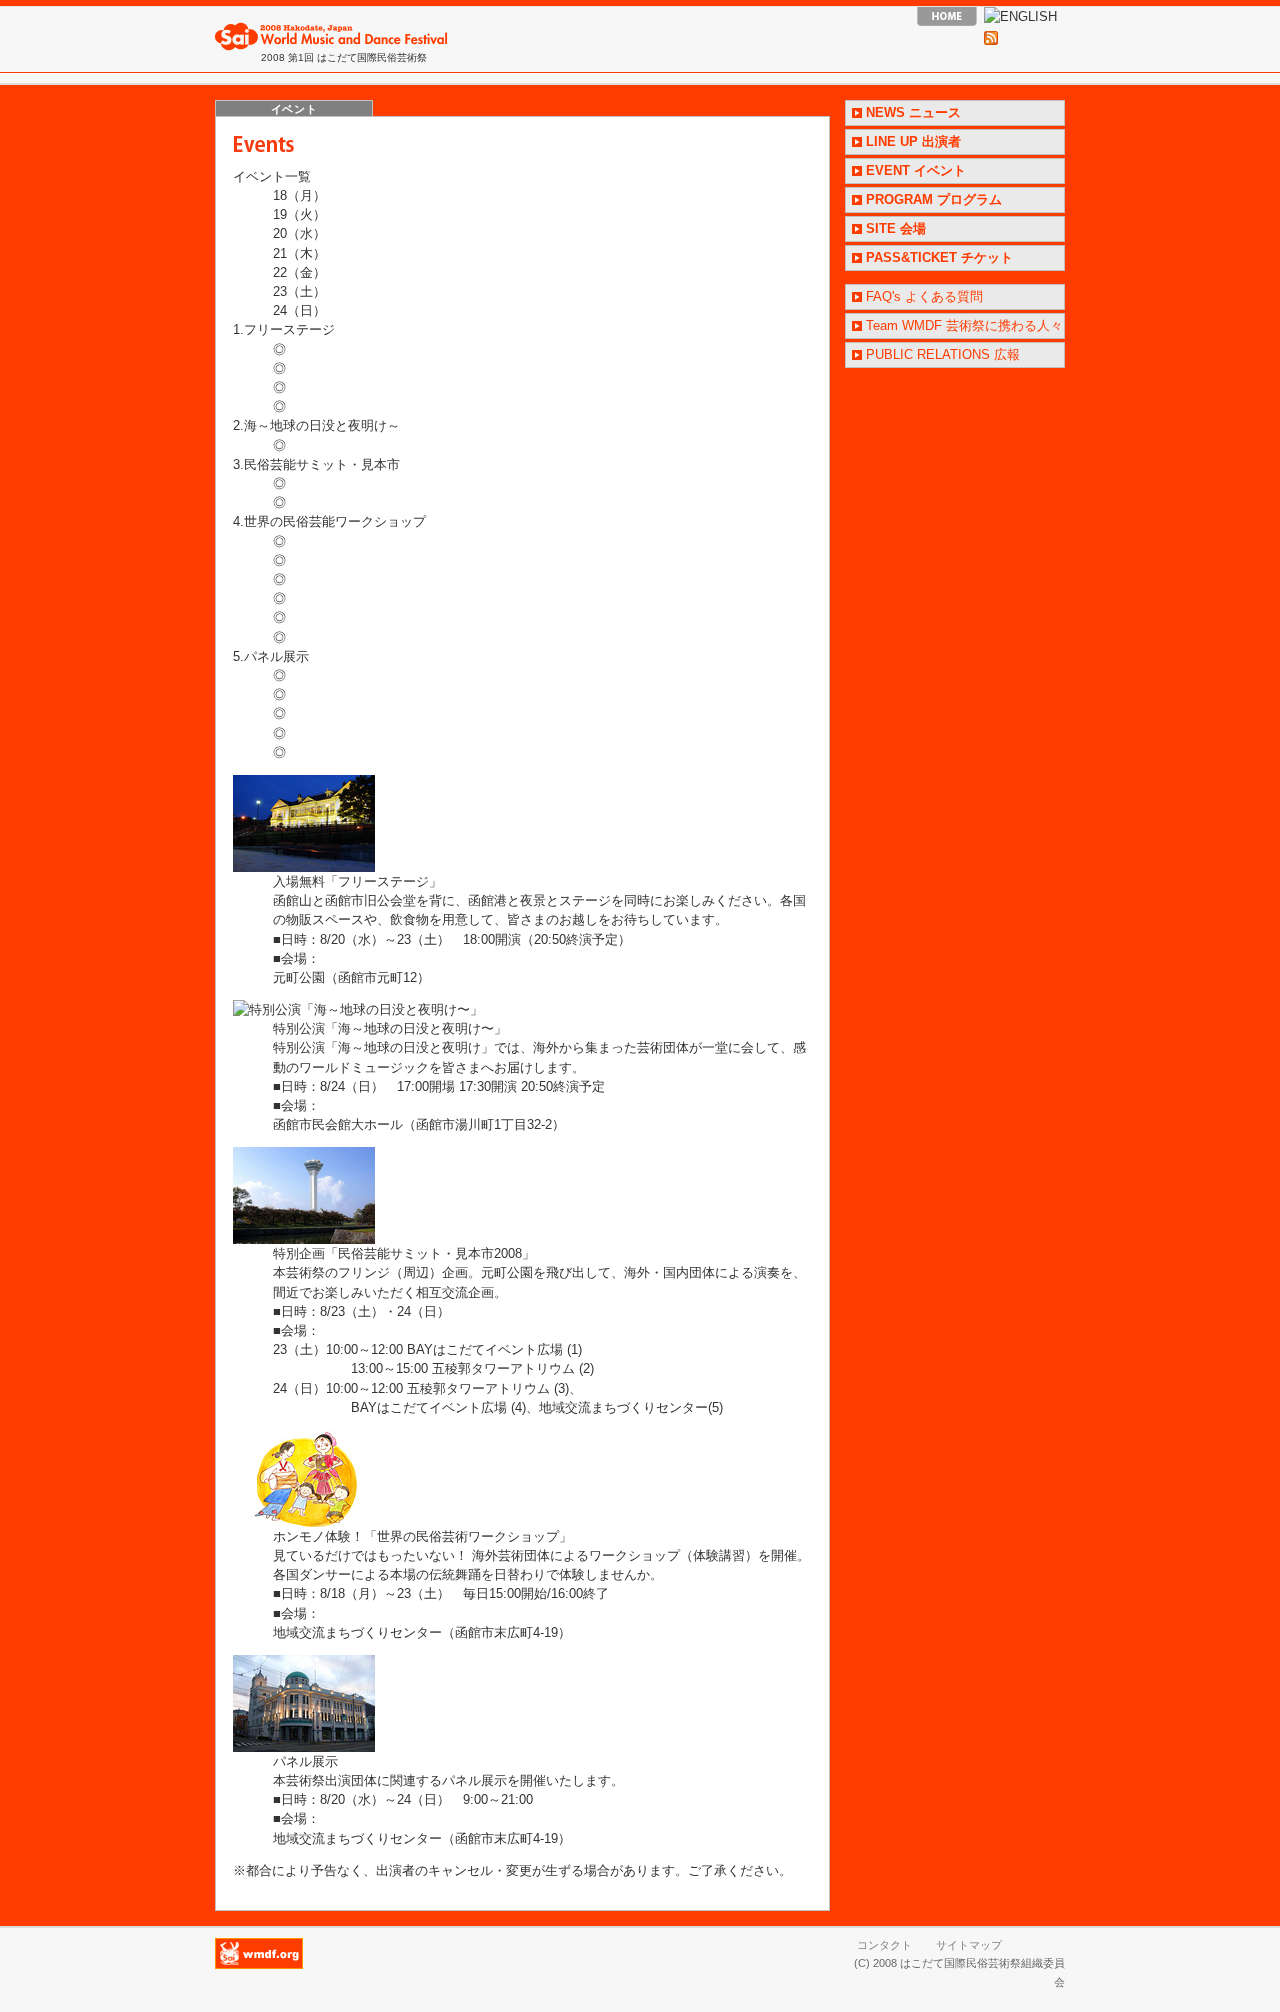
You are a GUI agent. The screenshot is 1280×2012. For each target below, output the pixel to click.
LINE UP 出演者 (913, 141)
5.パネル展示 (271, 656)
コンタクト (884, 1945)
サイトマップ (969, 1945)
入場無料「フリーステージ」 (357, 881)
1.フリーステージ (284, 329)
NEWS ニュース (913, 112)
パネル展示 (305, 1761)
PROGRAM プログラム (934, 199)
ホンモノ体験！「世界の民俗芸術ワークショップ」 (422, 1536)
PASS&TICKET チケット (939, 257)
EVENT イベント (916, 170)
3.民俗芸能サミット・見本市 (316, 464)
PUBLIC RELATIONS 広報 (943, 354)
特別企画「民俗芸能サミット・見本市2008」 (404, 1253)
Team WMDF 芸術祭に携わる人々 (964, 325)
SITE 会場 (896, 228)
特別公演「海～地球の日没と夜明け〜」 (390, 1028)
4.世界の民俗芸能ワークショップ (329, 521)
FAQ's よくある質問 (924, 296)
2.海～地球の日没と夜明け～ (316, 425)
